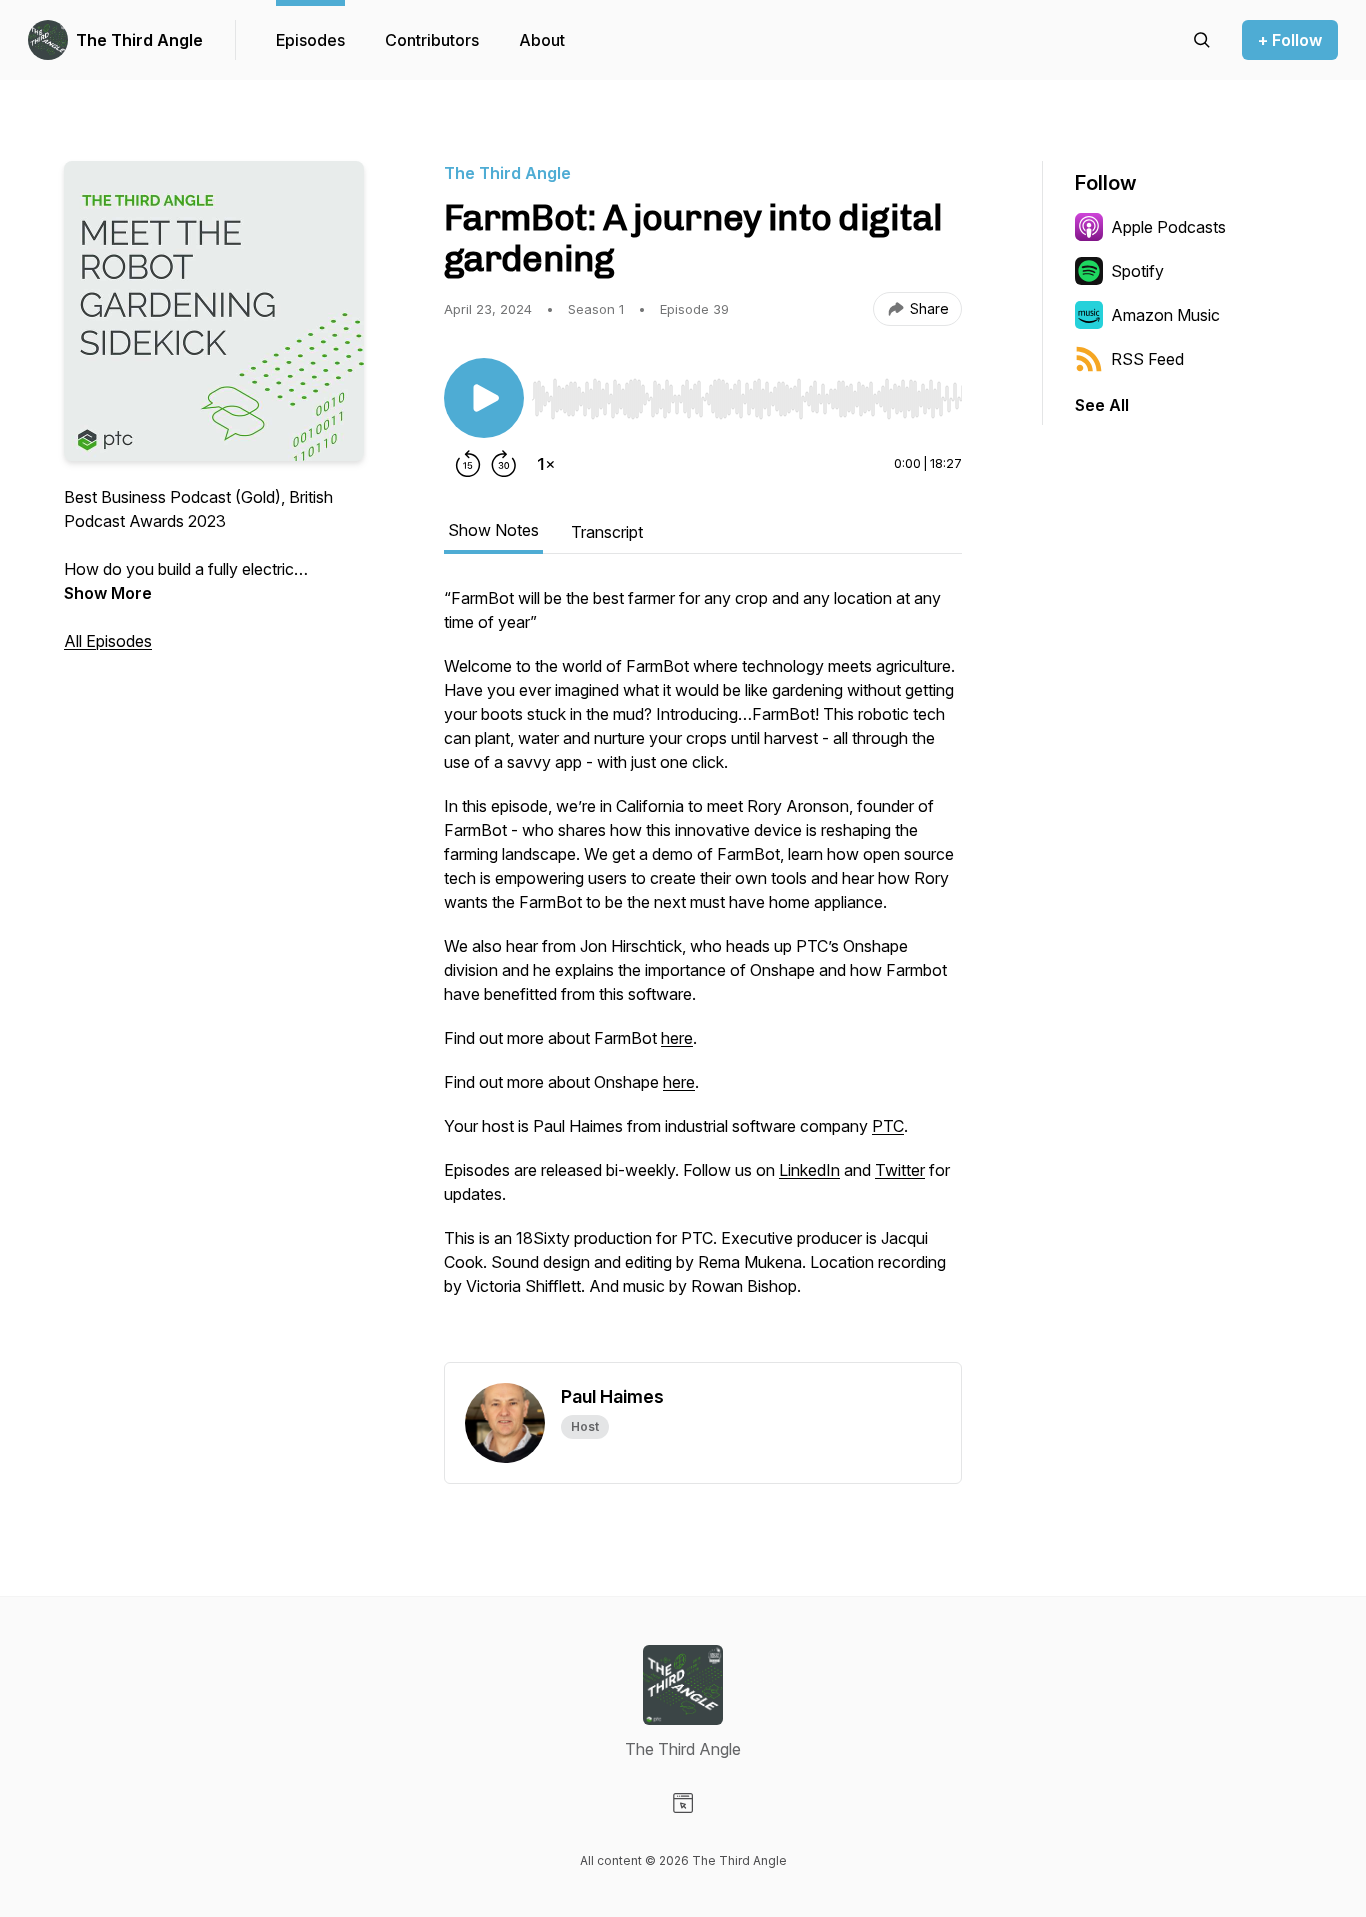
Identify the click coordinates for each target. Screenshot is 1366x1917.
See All (1102, 405)
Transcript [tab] (607, 532)
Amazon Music (1165, 315)
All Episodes (108, 641)
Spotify (1137, 271)
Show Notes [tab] (493, 530)
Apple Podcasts (1168, 227)
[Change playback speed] (546, 464)
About (542, 40)
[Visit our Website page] (683, 1803)
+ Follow (1290, 40)
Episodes (310, 40)
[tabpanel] (703, 974)
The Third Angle (139, 40)
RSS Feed (1147, 359)
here (677, 1038)
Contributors (432, 40)
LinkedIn (809, 1170)
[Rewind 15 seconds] (468, 464)
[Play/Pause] (484, 398)
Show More (108, 593)
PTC (888, 1126)
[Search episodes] (1202, 40)
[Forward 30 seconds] (504, 464)
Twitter (900, 1170)
